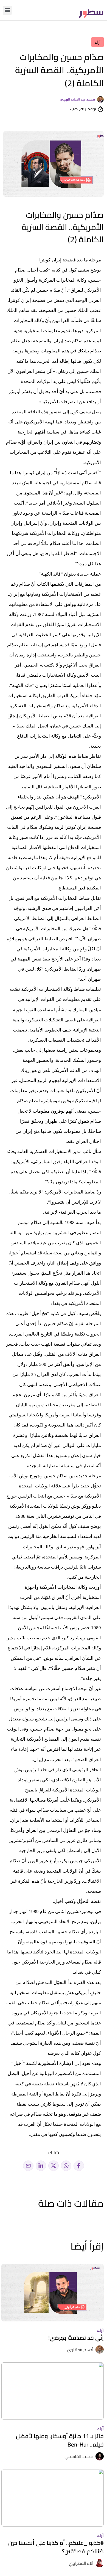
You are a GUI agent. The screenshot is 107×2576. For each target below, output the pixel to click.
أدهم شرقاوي (80, 2350)
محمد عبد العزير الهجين (77, 99)
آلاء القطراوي (81, 2563)
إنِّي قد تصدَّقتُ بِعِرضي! (76, 2338)
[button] (7, 10)
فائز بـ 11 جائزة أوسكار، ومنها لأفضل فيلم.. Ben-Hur (60, 2440)
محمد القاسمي (79, 2456)
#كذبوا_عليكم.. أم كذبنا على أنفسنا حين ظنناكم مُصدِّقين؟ (56, 2547)
